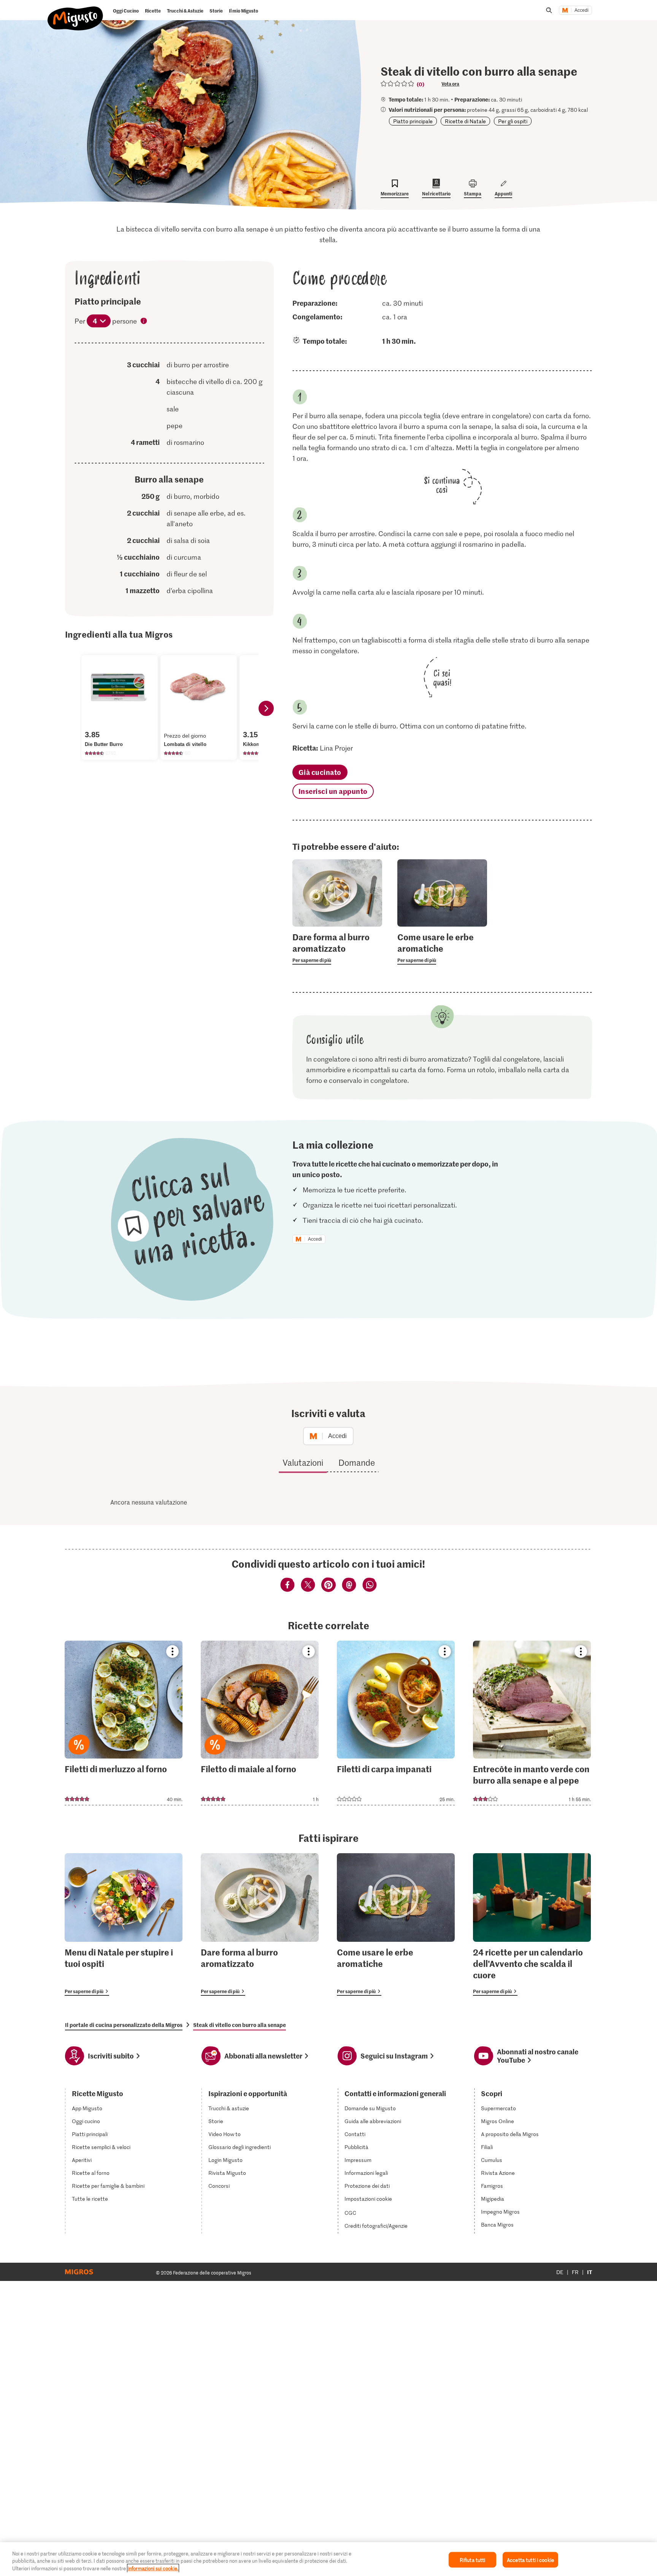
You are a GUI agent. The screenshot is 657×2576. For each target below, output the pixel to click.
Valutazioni (303, 1462)
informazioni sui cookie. (153, 2568)
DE (560, 2272)
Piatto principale (413, 121)
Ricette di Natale (465, 121)
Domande (357, 1462)
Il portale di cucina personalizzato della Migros (124, 2025)
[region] (328, 2559)
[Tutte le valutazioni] (398, 84)
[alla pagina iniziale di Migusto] (75, 12)
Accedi (582, 10)
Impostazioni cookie (368, 2199)
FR (575, 2272)
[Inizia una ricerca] (549, 10)
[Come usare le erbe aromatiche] (396, 1924)
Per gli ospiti (513, 121)
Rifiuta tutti (473, 2559)
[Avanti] (266, 708)
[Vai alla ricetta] (124, 1723)
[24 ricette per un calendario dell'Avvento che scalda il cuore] (532, 1924)
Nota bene (144, 322)
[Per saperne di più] (337, 948)
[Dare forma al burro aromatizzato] (260, 1924)
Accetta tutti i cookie (530, 2559)
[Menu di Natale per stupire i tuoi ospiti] (124, 1924)
